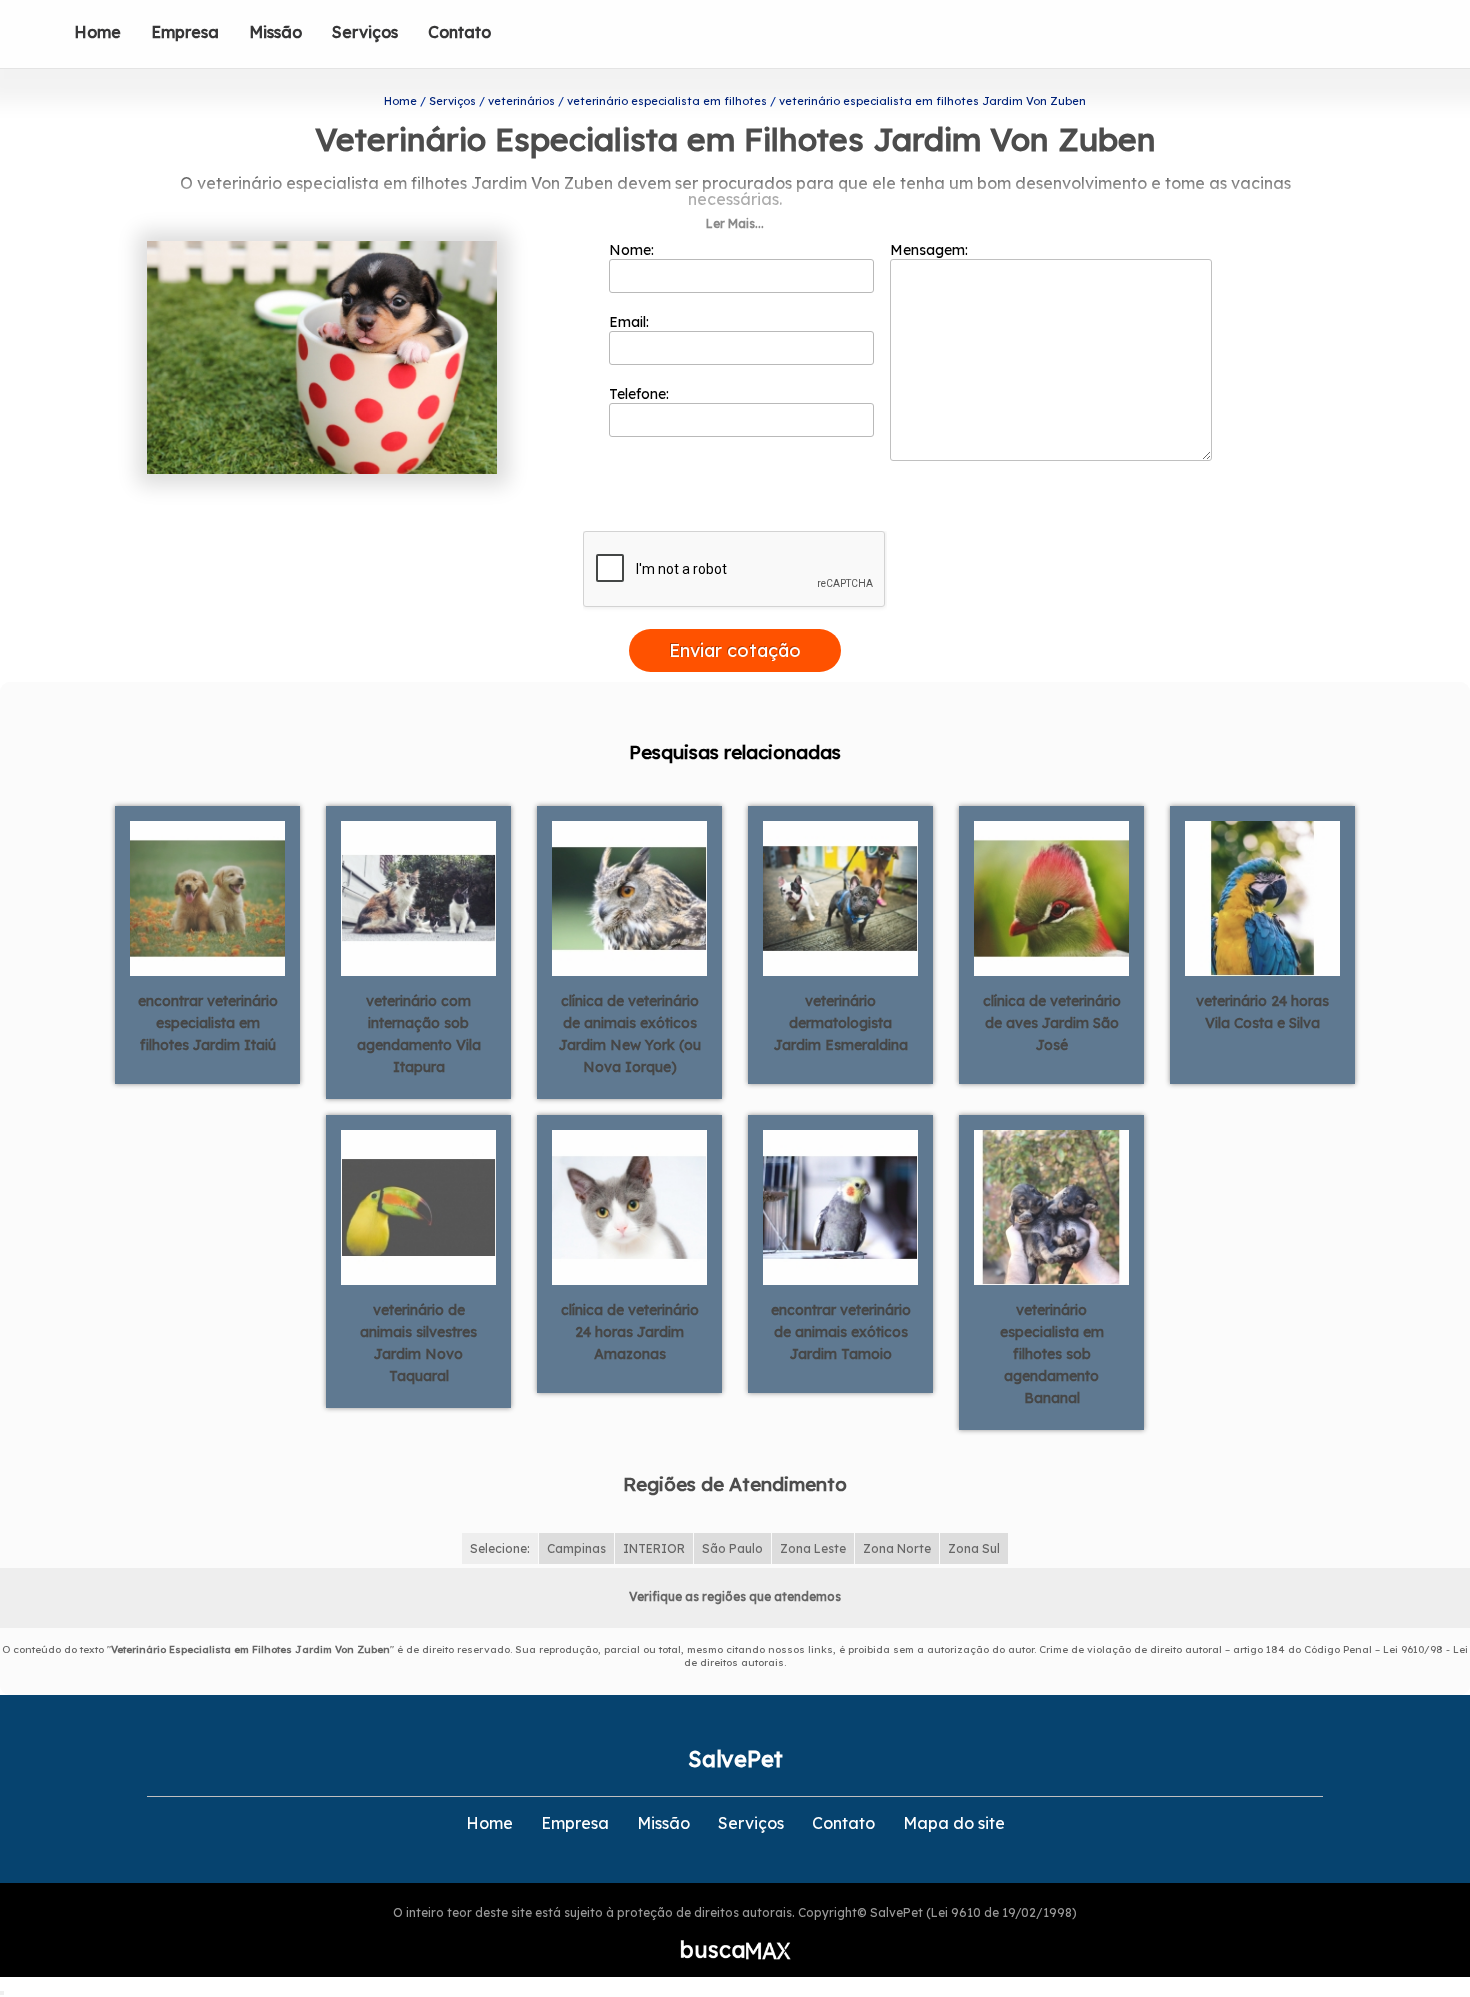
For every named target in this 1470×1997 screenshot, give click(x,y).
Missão (275, 32)
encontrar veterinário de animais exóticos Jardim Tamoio (841, 1332)
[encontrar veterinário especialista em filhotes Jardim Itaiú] (207, 897)
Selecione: (500, 1548)
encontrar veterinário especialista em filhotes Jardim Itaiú (208, 1023)
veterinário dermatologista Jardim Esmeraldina (841, 1023)
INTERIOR (654, 1548)
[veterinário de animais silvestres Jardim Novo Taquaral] (418, 1206)
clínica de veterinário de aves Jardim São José (1052, 1023)
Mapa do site (954, 1823)
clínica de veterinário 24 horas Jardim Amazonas (630, 1332)
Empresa (185, 32)
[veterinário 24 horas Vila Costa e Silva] (1262, 897)
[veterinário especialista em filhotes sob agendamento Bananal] (1051, 1206)
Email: (631, 322)
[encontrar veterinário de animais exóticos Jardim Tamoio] (840, 1206)
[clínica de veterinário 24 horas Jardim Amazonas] (629, 1206)
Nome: (633, 250)
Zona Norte (897, 1548)
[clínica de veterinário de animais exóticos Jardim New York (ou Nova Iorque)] (629, 897)
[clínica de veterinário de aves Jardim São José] (1051, 897)
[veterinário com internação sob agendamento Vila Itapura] (418, 897)
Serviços (365, 32)
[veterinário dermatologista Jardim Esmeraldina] (840, 897)
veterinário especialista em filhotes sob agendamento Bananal (1052, 1354)
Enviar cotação (735, 650)
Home (97, 32)
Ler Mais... (735, 223)
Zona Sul (974, 1548)
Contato (459, 32)
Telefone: (641, 394)
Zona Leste (813, 1548)
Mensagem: (931, 250)
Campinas (576, 1548)
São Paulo (732, 1548)
